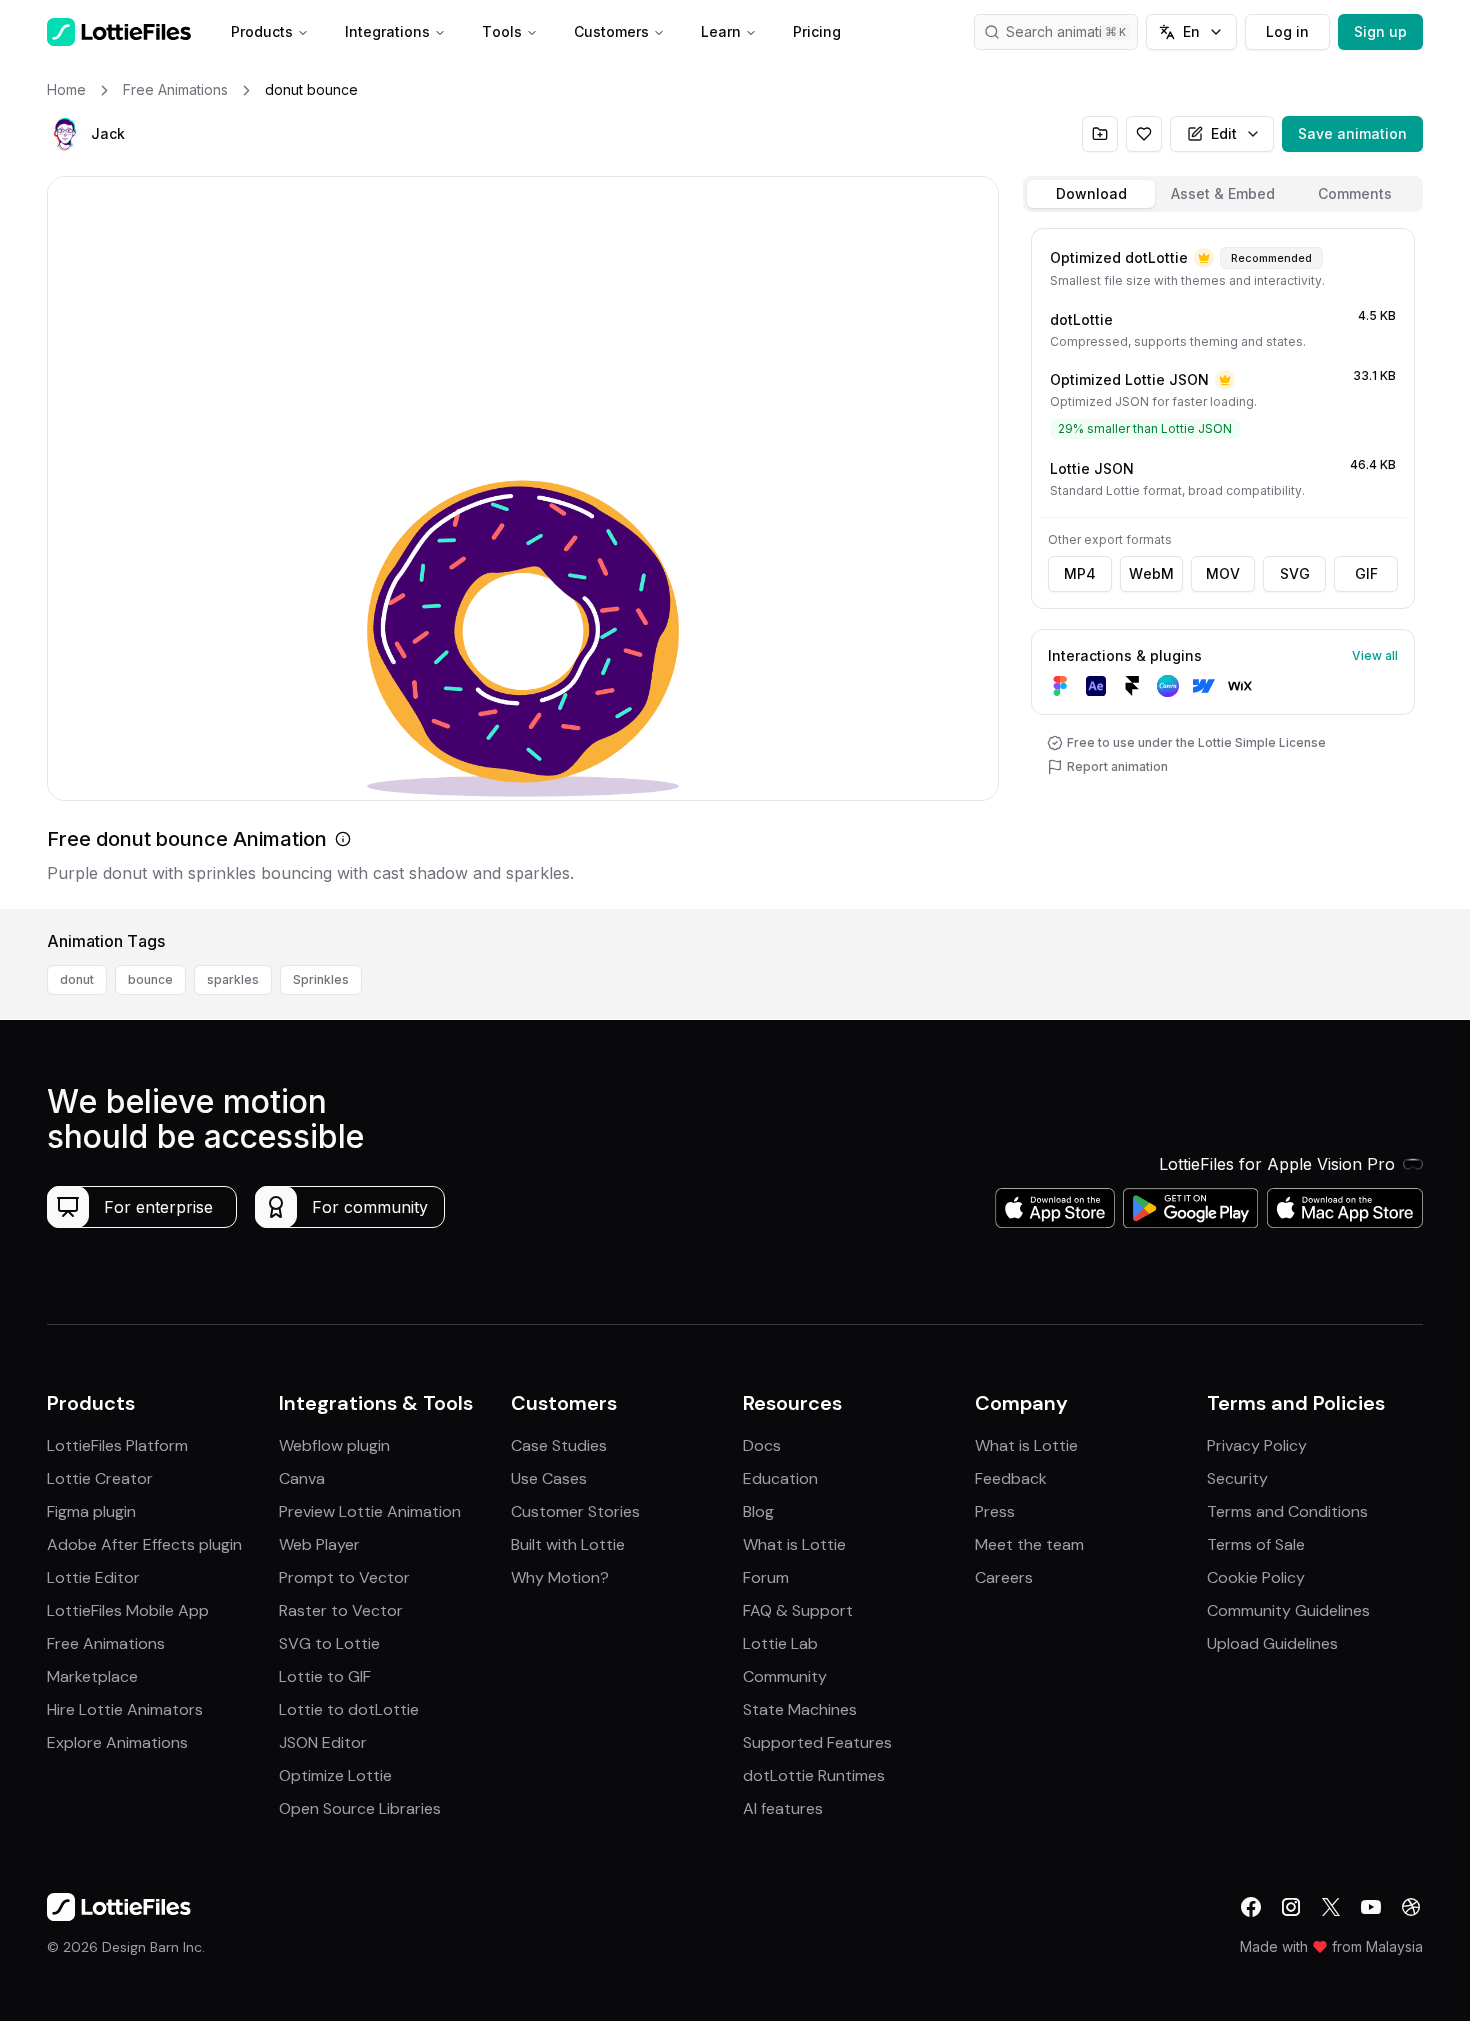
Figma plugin (91, 1511)
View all (1375, 655)
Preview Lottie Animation (370, 1511)
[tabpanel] (1223, 564)
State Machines (800, 1709)
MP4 (1080, 573)
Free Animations (106, 1643)
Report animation (1117, 766)
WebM (1151, 573)
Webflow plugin (334, 1445)
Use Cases (549, 1478)
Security (1237, 1478)
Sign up (1380, 31)
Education (780, 1478)
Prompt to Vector (344, 1577)
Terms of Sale (1256, 1544)
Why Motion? (560, 1577)
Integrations (387, 31)
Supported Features (817, 1742)
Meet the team (1029, 1544)
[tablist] (1223, 194)
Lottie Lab (780, 1643)
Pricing (817, 31)
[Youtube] (1371, 1907)
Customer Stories (575, 1511)
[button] (65, 134)
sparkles (233, 979)
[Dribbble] (1411, 1907)
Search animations (1066, 31)
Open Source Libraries (360, 1808)
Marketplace (92, 1676)
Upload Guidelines (1272, 1643)
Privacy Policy (1257, 1445)
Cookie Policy (1256, 1577)
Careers (1004, 1577)
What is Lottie (794, 1544)
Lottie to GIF (325, 1676)
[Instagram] (1291, 1907)
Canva (302, 1478)
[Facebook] (1251, 1907)
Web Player (319, 1544)
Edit (1224, 133)
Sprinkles (321, 979)
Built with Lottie (568, 1544)
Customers (611, 31)
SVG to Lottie (329, 1643)
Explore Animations (117, 1742)
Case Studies (559, 1445)
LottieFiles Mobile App (128, 1610)
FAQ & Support (798, 1610)
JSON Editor (323, 1742)
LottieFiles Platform (117, 1445)
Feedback (1011, 1478)
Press (995, 1511)
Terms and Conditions (1287, 1511)
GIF (1366, 573)
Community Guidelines (1288, 1610)
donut (77, 979)
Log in (1287, 31)
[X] (1331, 1907)
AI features (783, 1808)
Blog (758, 1511)
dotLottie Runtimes (814, 1775)
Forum (766, 1577)
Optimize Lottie (335, 1775)
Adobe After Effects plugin (144, 1544)
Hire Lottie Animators (125, 1709)
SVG (1295, 573)
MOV (1223, 573)
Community (785, 1676)
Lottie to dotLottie (349, 1709)
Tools (502, 31)
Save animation (1352, 133)
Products (262, 31)
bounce (150, 979)
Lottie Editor (93, 1577)
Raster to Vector (341, 1610)
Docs (762, 1445)
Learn (721, 31)
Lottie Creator (100, 1478)
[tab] (1091, 194)
